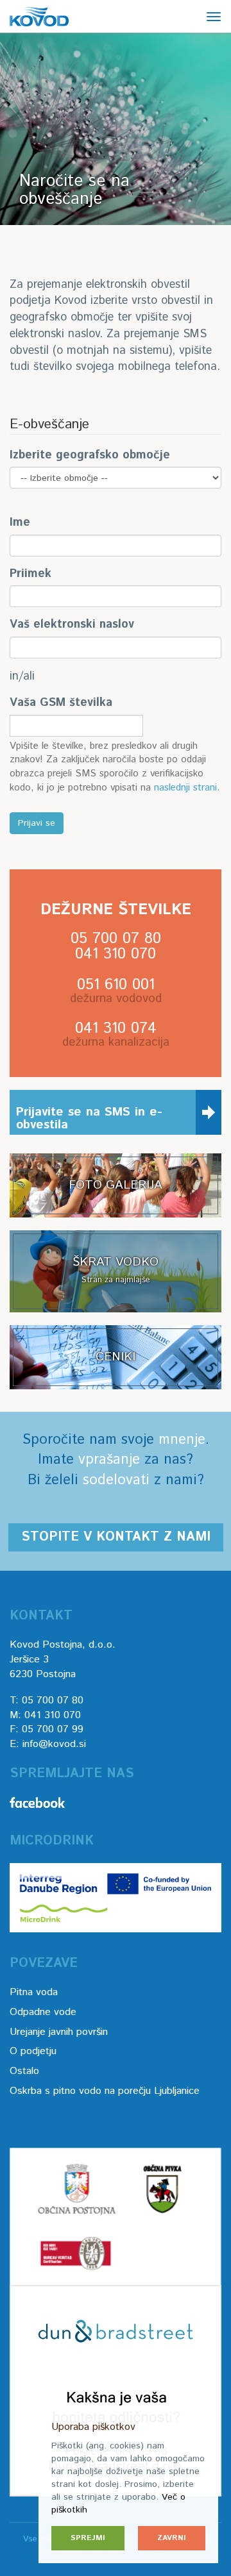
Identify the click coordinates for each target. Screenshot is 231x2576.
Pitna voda (34, 1992)
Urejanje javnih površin (59, 2032)
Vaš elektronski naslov (72, 625)
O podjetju (33, 2051)
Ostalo (24, 2071)
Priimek (30, 574)
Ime (20, 523)
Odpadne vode (43, 2012)
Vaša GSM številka (61, 703)
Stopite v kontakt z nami (116, 1537)
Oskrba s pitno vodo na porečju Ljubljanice (105, 2091)
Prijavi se (37, 823)
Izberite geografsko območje (90, 456)
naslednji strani (185, 788)
